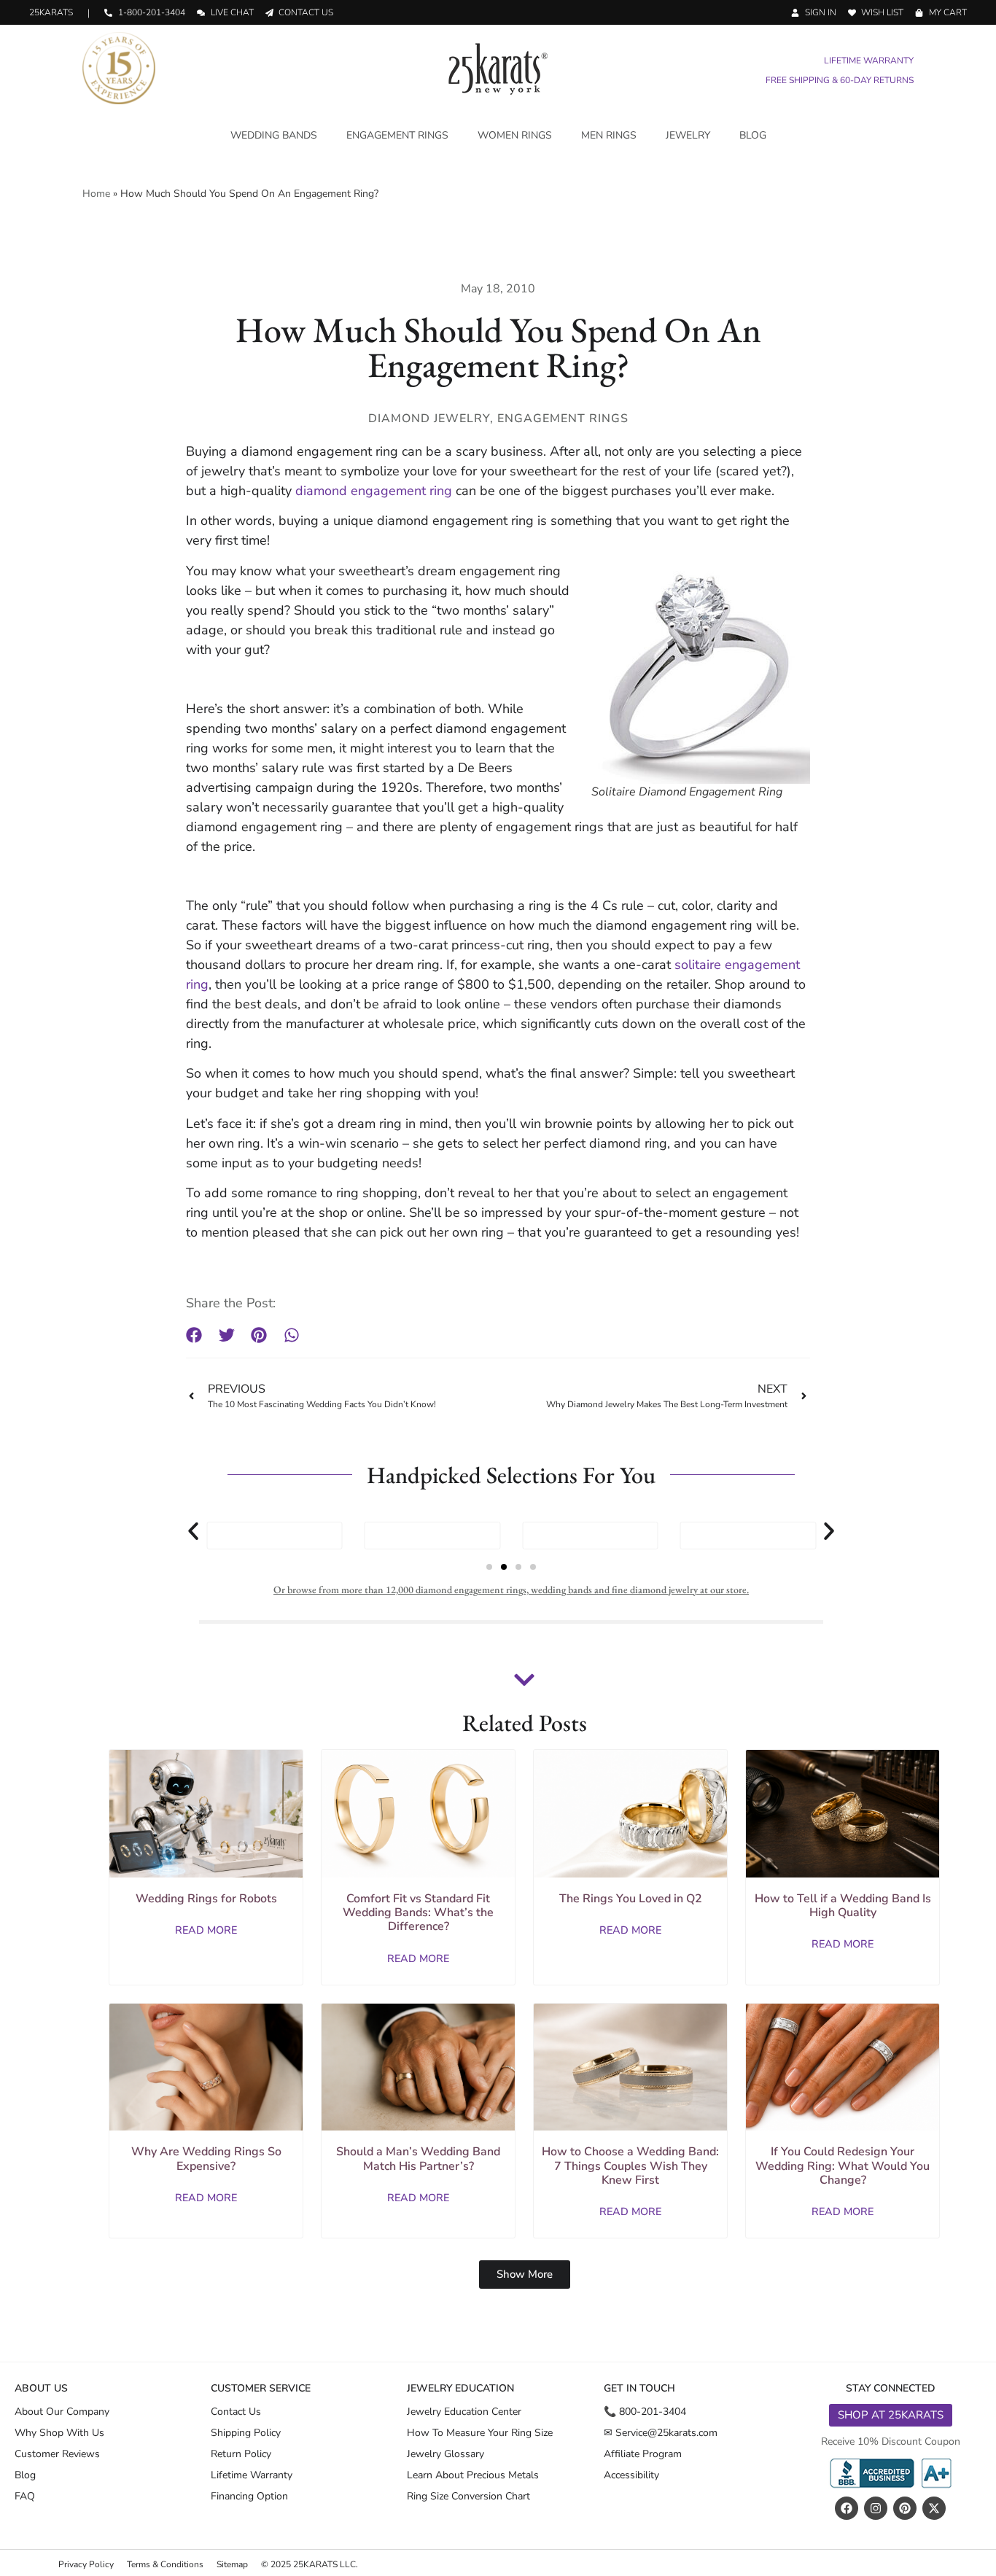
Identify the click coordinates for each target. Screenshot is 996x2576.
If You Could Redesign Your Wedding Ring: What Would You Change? (843, 2166)
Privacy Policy (86, 2564)
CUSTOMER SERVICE (261, 2388)
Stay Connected (891, 2388)
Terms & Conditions (165, 2564)
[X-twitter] (934, 2508)
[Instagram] (876, 2508)
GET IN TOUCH (639, 2388)
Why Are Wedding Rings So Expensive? (206, 2159)
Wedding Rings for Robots (206, 1899)
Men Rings (609, 135)
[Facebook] (847, 2508)
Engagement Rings (397, 135)
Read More (206, 1930)
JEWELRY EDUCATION (460, 2388)
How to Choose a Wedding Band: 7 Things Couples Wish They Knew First (630, 2166)
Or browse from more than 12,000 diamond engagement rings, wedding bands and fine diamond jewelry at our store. (511, 1589)
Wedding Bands (274, 135)
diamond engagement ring (374, 491)
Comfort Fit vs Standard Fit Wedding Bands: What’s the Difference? (418, 1912)
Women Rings (515, 135)
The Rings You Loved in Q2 (631, 1899)
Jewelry (688, 135)
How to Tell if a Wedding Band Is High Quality (843, 1906)
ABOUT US (41, 2388)
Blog (753, 135)
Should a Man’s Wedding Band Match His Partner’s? (418, 2159)
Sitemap (232, 2564)
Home (96, 194)
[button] (194, 1335)
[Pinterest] (905, 2508)
